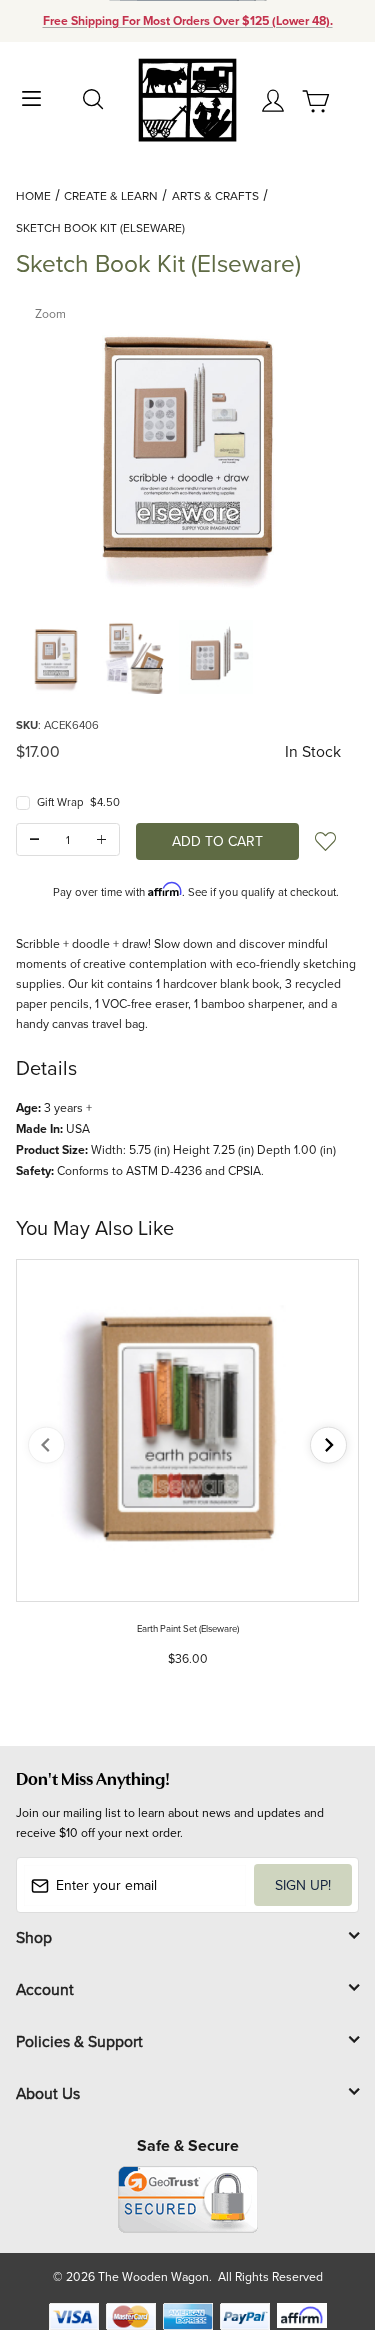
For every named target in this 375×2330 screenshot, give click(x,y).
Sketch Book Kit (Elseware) (100, 227)
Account (45, 1989)
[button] (56, 657)
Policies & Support (79, 2041)
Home (33, 195)
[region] (187, 657)
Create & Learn (111, 195)
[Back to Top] (321, 2220)
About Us (48, 2093)
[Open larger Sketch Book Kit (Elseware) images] (187, 449)
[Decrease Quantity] (34, 839)
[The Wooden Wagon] (187, 98)
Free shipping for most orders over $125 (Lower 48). (188, 21)
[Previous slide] (46, 1445)
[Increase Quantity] (101, 839)
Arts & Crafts (215, 195)
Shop (34, 1937)
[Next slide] (328, 1445)
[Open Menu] (31, 96)
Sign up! (303, 1885)
